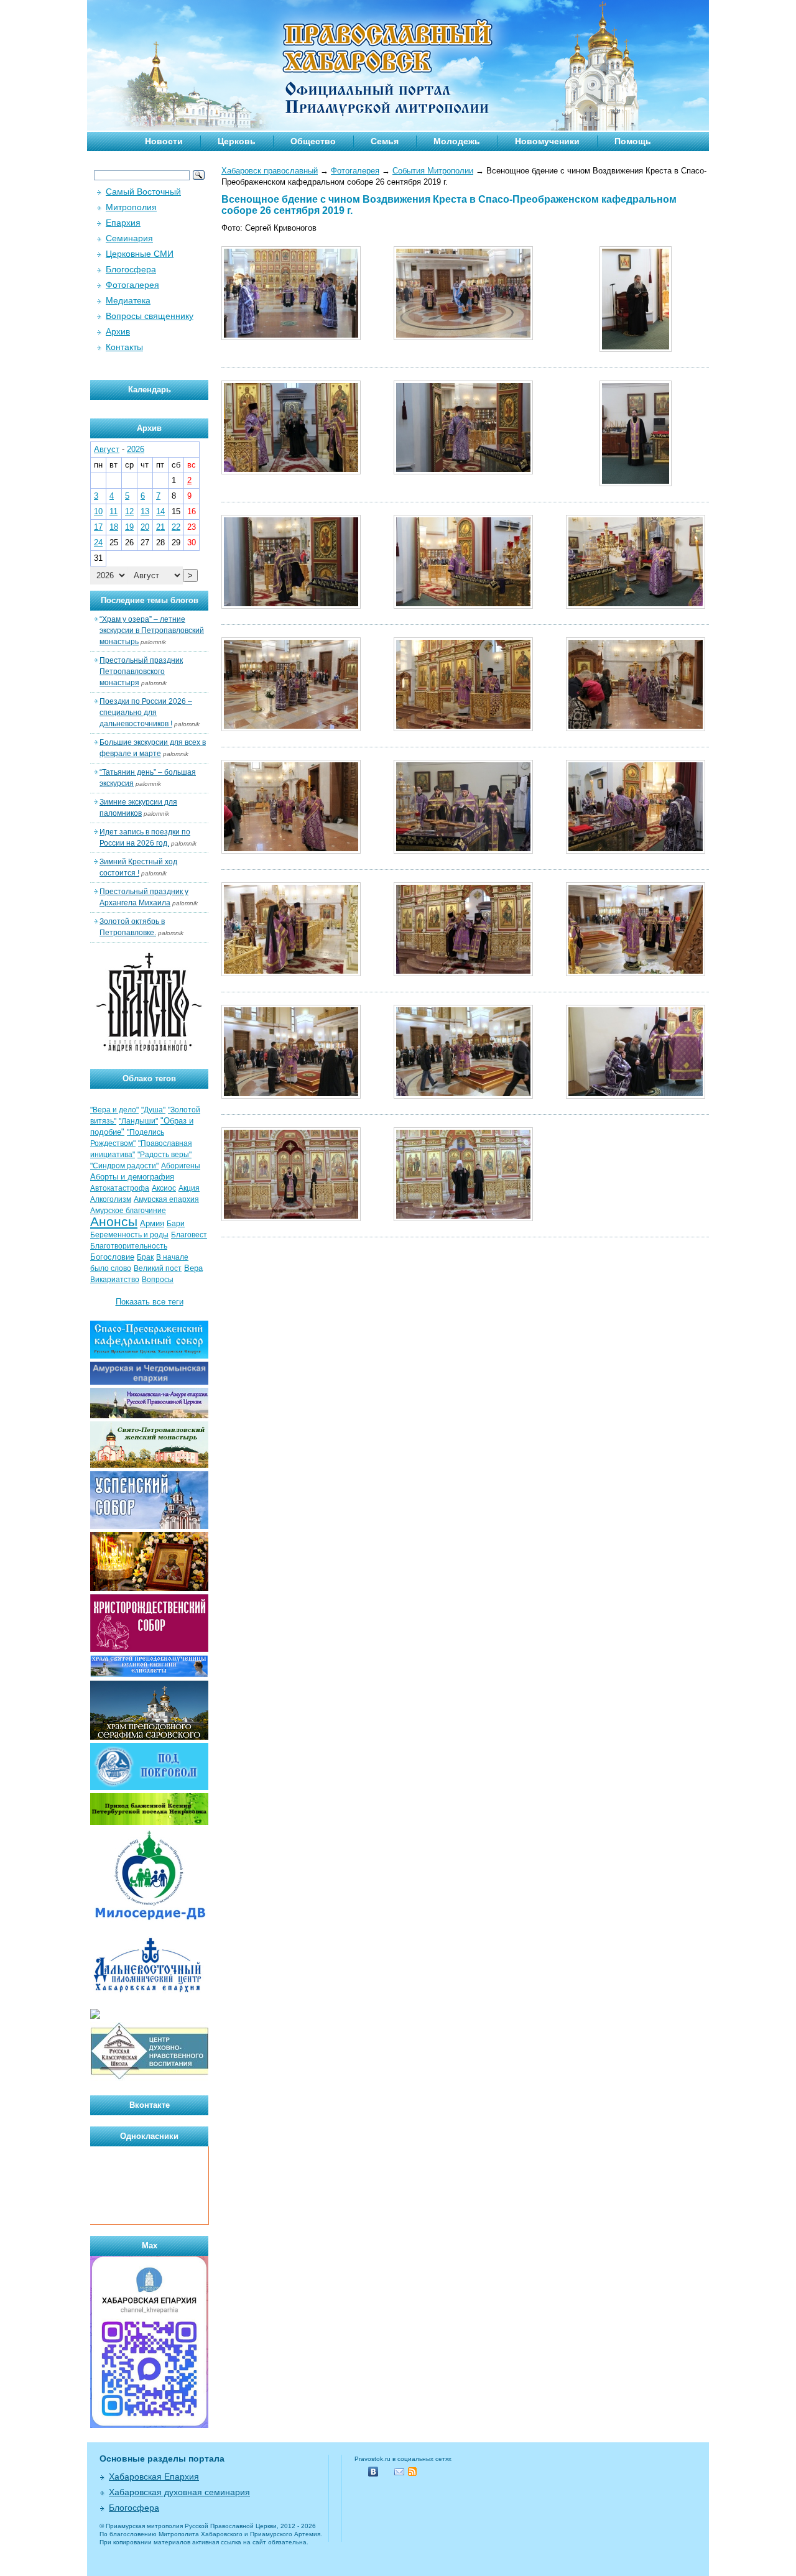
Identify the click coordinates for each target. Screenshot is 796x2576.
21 (160, 527)
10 (98, 511)
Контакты (124, 347)
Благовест (189, 1235)
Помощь (633, 141)
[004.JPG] (291, 472)
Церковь (237, 141)
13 (145, 511)
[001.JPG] (291, 337)
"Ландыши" (138, 1121)
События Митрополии (433, 171)
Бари (176, 1224)
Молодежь (457, 141)
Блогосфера (131, 269)
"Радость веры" (164, 1155)
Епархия (123, 223)
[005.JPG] (463, 472)
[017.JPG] (463, 973)
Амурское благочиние (128, 1211)
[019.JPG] (291, 1096)
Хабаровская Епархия (154, 2477)
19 (129, 527)
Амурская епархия (166, 1199)
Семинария (129, 238)
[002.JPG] (463, 337)
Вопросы (158, 1280)
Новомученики (547, 141)
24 (98, 542)
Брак (145, 1257)
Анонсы (114, 1222)
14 (160, 511)
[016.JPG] (291, 973)
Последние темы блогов (150, 600)
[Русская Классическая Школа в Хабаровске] (149, 2078)
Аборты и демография (132, 1177)
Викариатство (115, 1280)
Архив (118, 331)
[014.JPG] (463, 851)
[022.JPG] (291, 1218)
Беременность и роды (129, 1235)
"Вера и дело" (114, 1110)
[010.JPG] (291, 728)
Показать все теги (150, 1302)
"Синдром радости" (124, 1166)
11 (113, 511)
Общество (313, 141)
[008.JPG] (463, 606)
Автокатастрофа (120, 1188)
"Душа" (153, 1110)
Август (107, 449)
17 (98, 527)
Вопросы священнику (150, 316)
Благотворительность (129, 1246)
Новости (164, 141)
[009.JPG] (636, 606)
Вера (193, 1268)
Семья (385, 141)
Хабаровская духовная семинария (179, 2492)
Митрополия (131, 207)
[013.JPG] (291, 851)
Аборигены (181, 1166)
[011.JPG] (463, 728)
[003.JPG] (636, 349)
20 (145, 527)
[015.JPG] (636, 851)
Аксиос (164, 1188)
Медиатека (128, 300)
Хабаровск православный (270, 171)
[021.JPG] (636, 1096)
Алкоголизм (111, 1199)
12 (129, 511)
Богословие (112, 1257)
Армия (152, 1223)
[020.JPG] (463, 1096)
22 (176, 527)
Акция (189, 1188)
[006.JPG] (636, 483)
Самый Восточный (143, 192)
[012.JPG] (636, 728)
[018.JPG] (636, 973)
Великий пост (158, 1268)
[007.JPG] (291, 606)
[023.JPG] (463, 1218)
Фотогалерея (355, 171)
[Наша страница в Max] (149, 2425)
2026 (136, 449)
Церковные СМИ (140, 254)
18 (114, 527)
